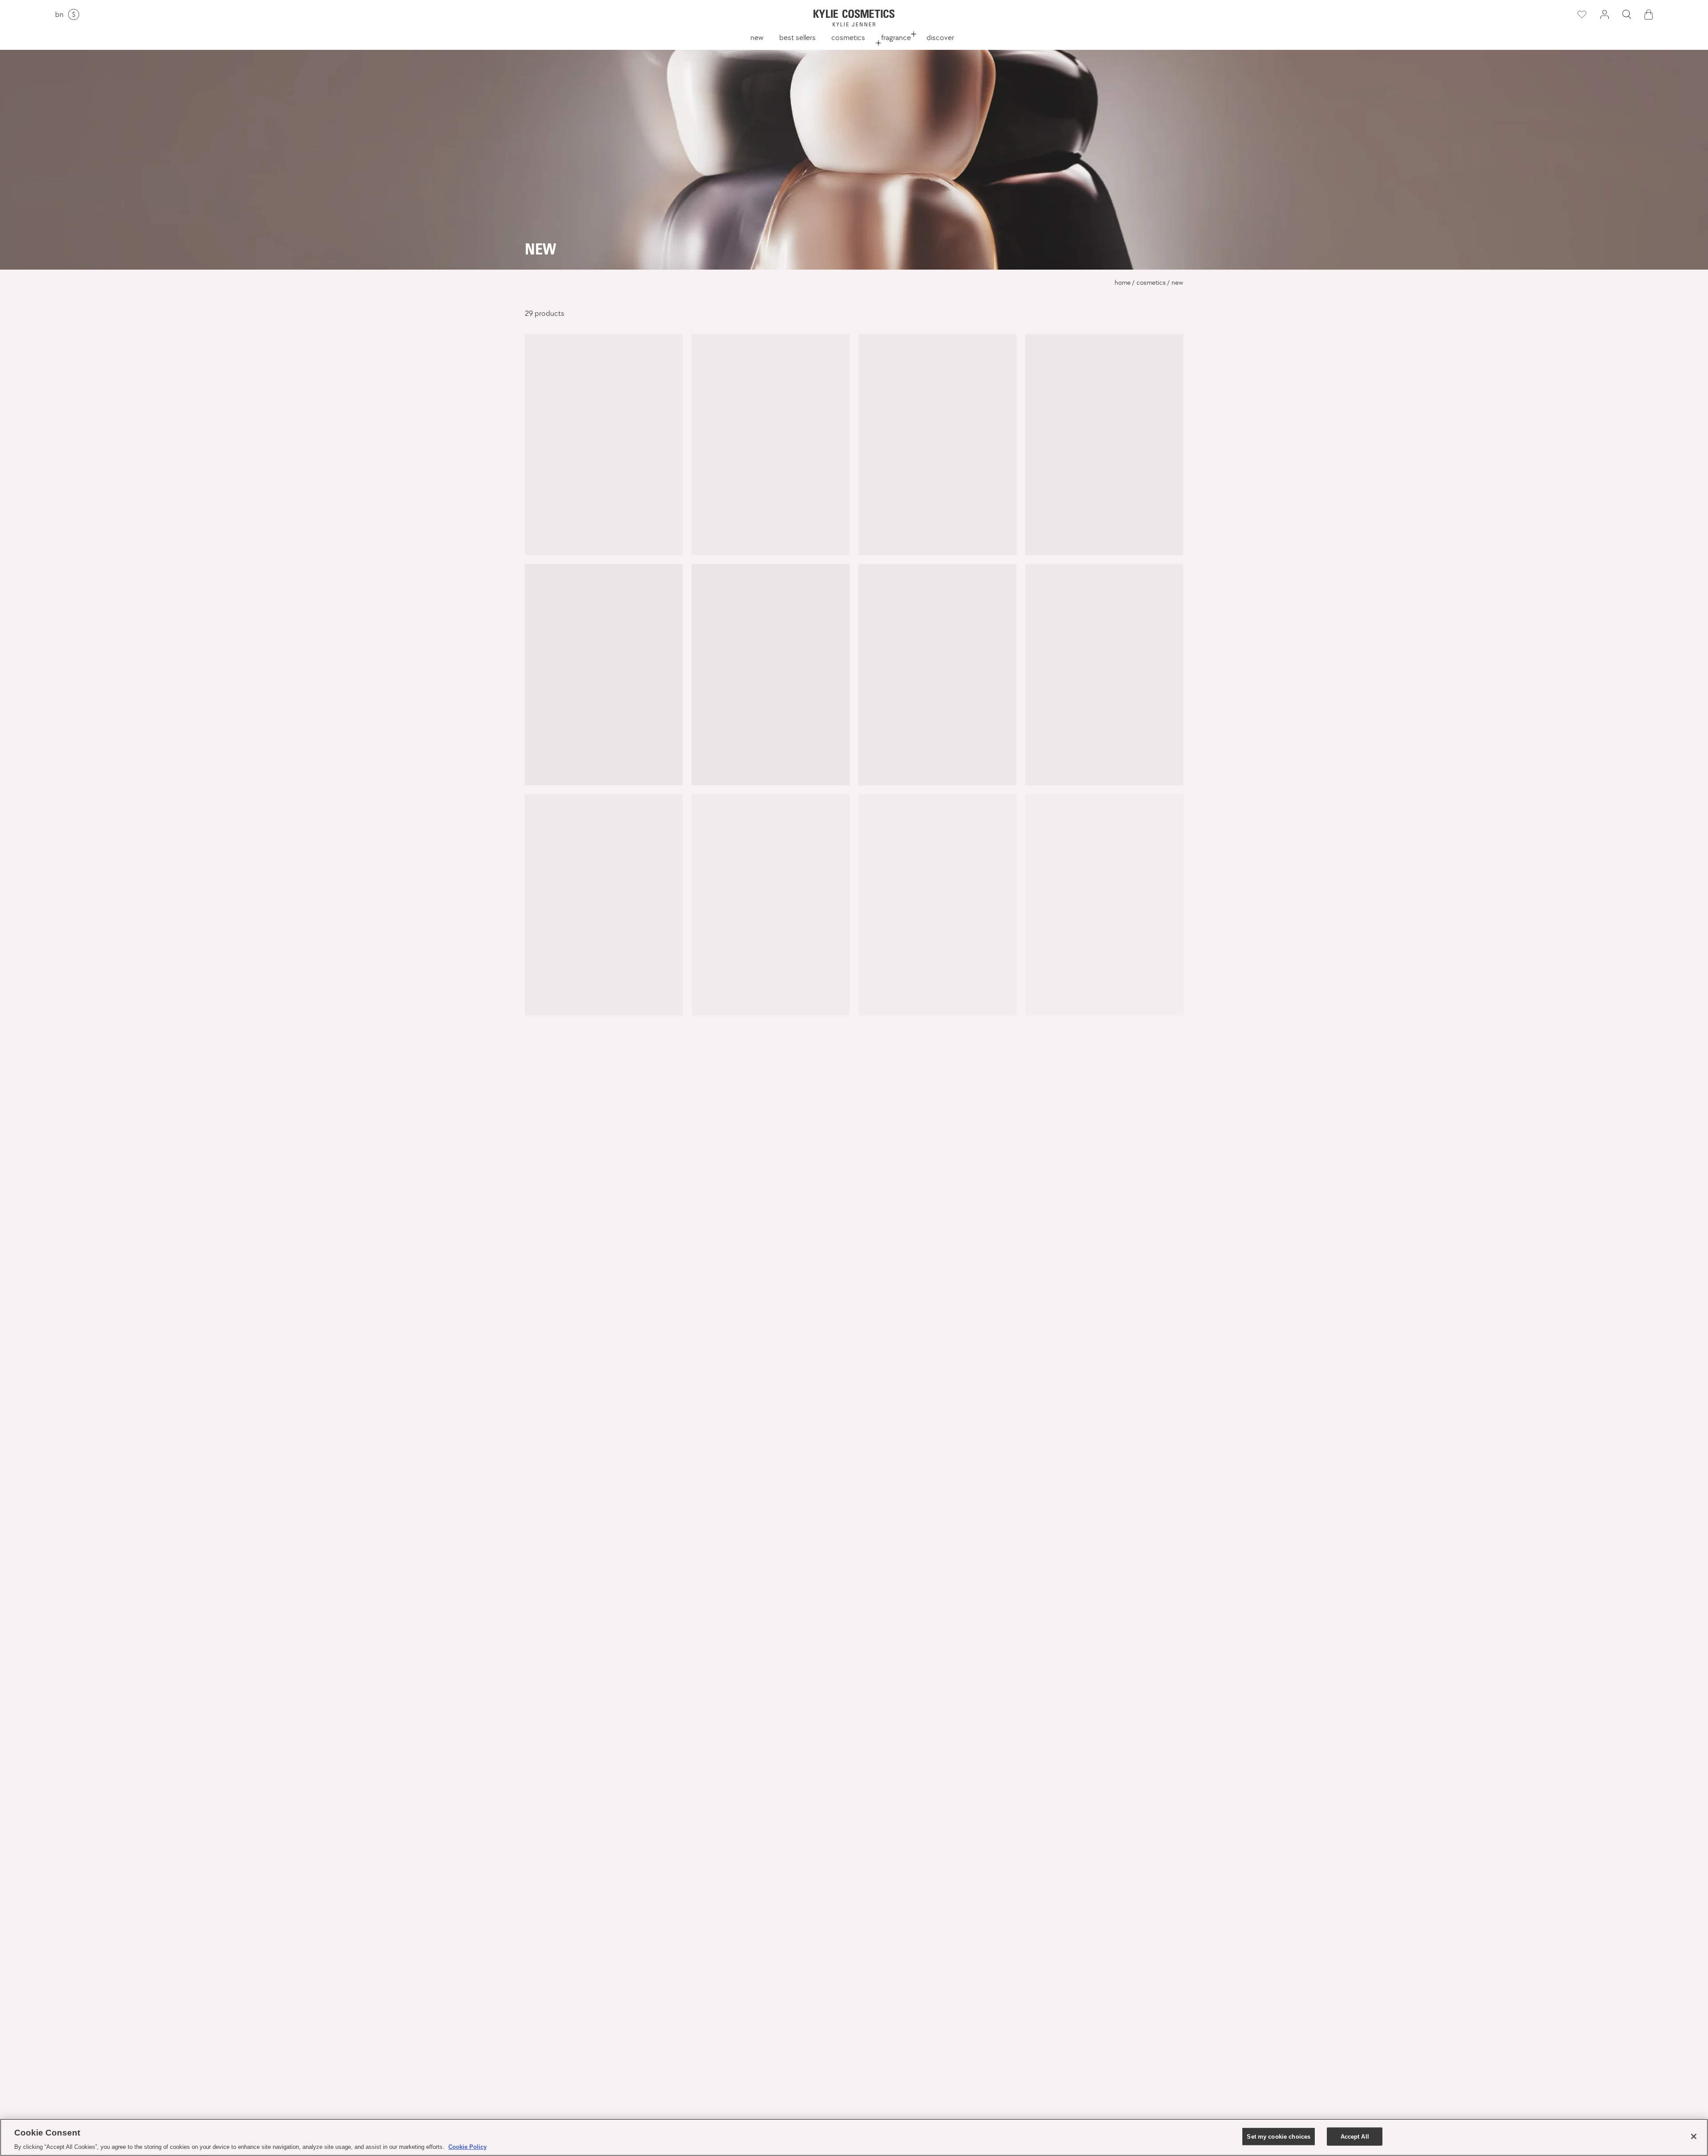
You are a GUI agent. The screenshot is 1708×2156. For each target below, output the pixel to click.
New (757, 37)
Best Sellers (798, 37)
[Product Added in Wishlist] (1581, 15)
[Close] (1694, 2136)
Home (1123, 283)
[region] (854, 2137)
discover (940, 37)
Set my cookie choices (1279, 2136)
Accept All (1355, 2136)
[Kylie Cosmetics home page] (854, 18)
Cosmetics (848, 37)
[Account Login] (1604, 14)
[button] (1627, 14)
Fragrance (896, 37)
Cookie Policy (467, 2147)
